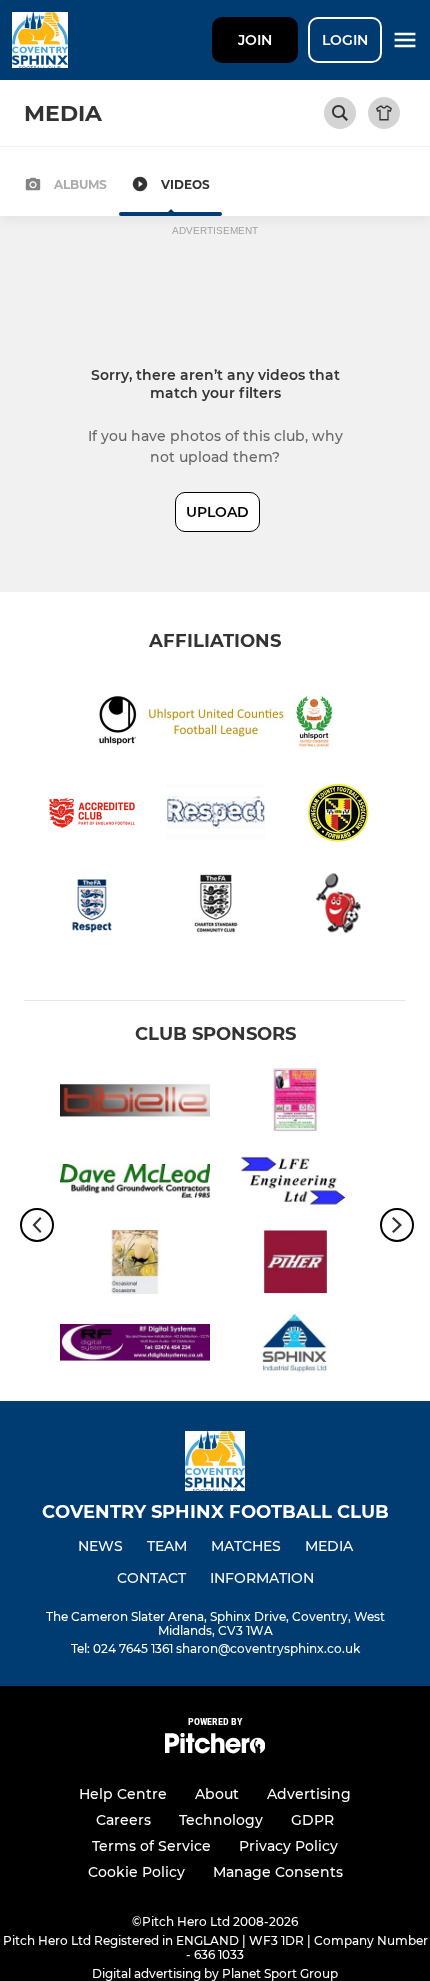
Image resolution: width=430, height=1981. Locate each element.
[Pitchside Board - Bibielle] (135, 1103)
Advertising (309, 1794)
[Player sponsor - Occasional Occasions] (135, 1265)
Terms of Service (151, 1846)
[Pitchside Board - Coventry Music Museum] (295, 1103)
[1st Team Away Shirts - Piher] (295, 1265)
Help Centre (123, 1794)
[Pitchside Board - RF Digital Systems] (135, 1346)
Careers (123, 1820)
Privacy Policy (288, 1846)
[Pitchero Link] (215, 1748)
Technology (221, 1820)
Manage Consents (278, 1872)
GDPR (312, 1820)
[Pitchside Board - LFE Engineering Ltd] (295, 1184)
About (217, 1794)
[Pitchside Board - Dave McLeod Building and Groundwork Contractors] (135, 1184)
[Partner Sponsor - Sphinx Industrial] (295, 1346)
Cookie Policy (136, 1872)
